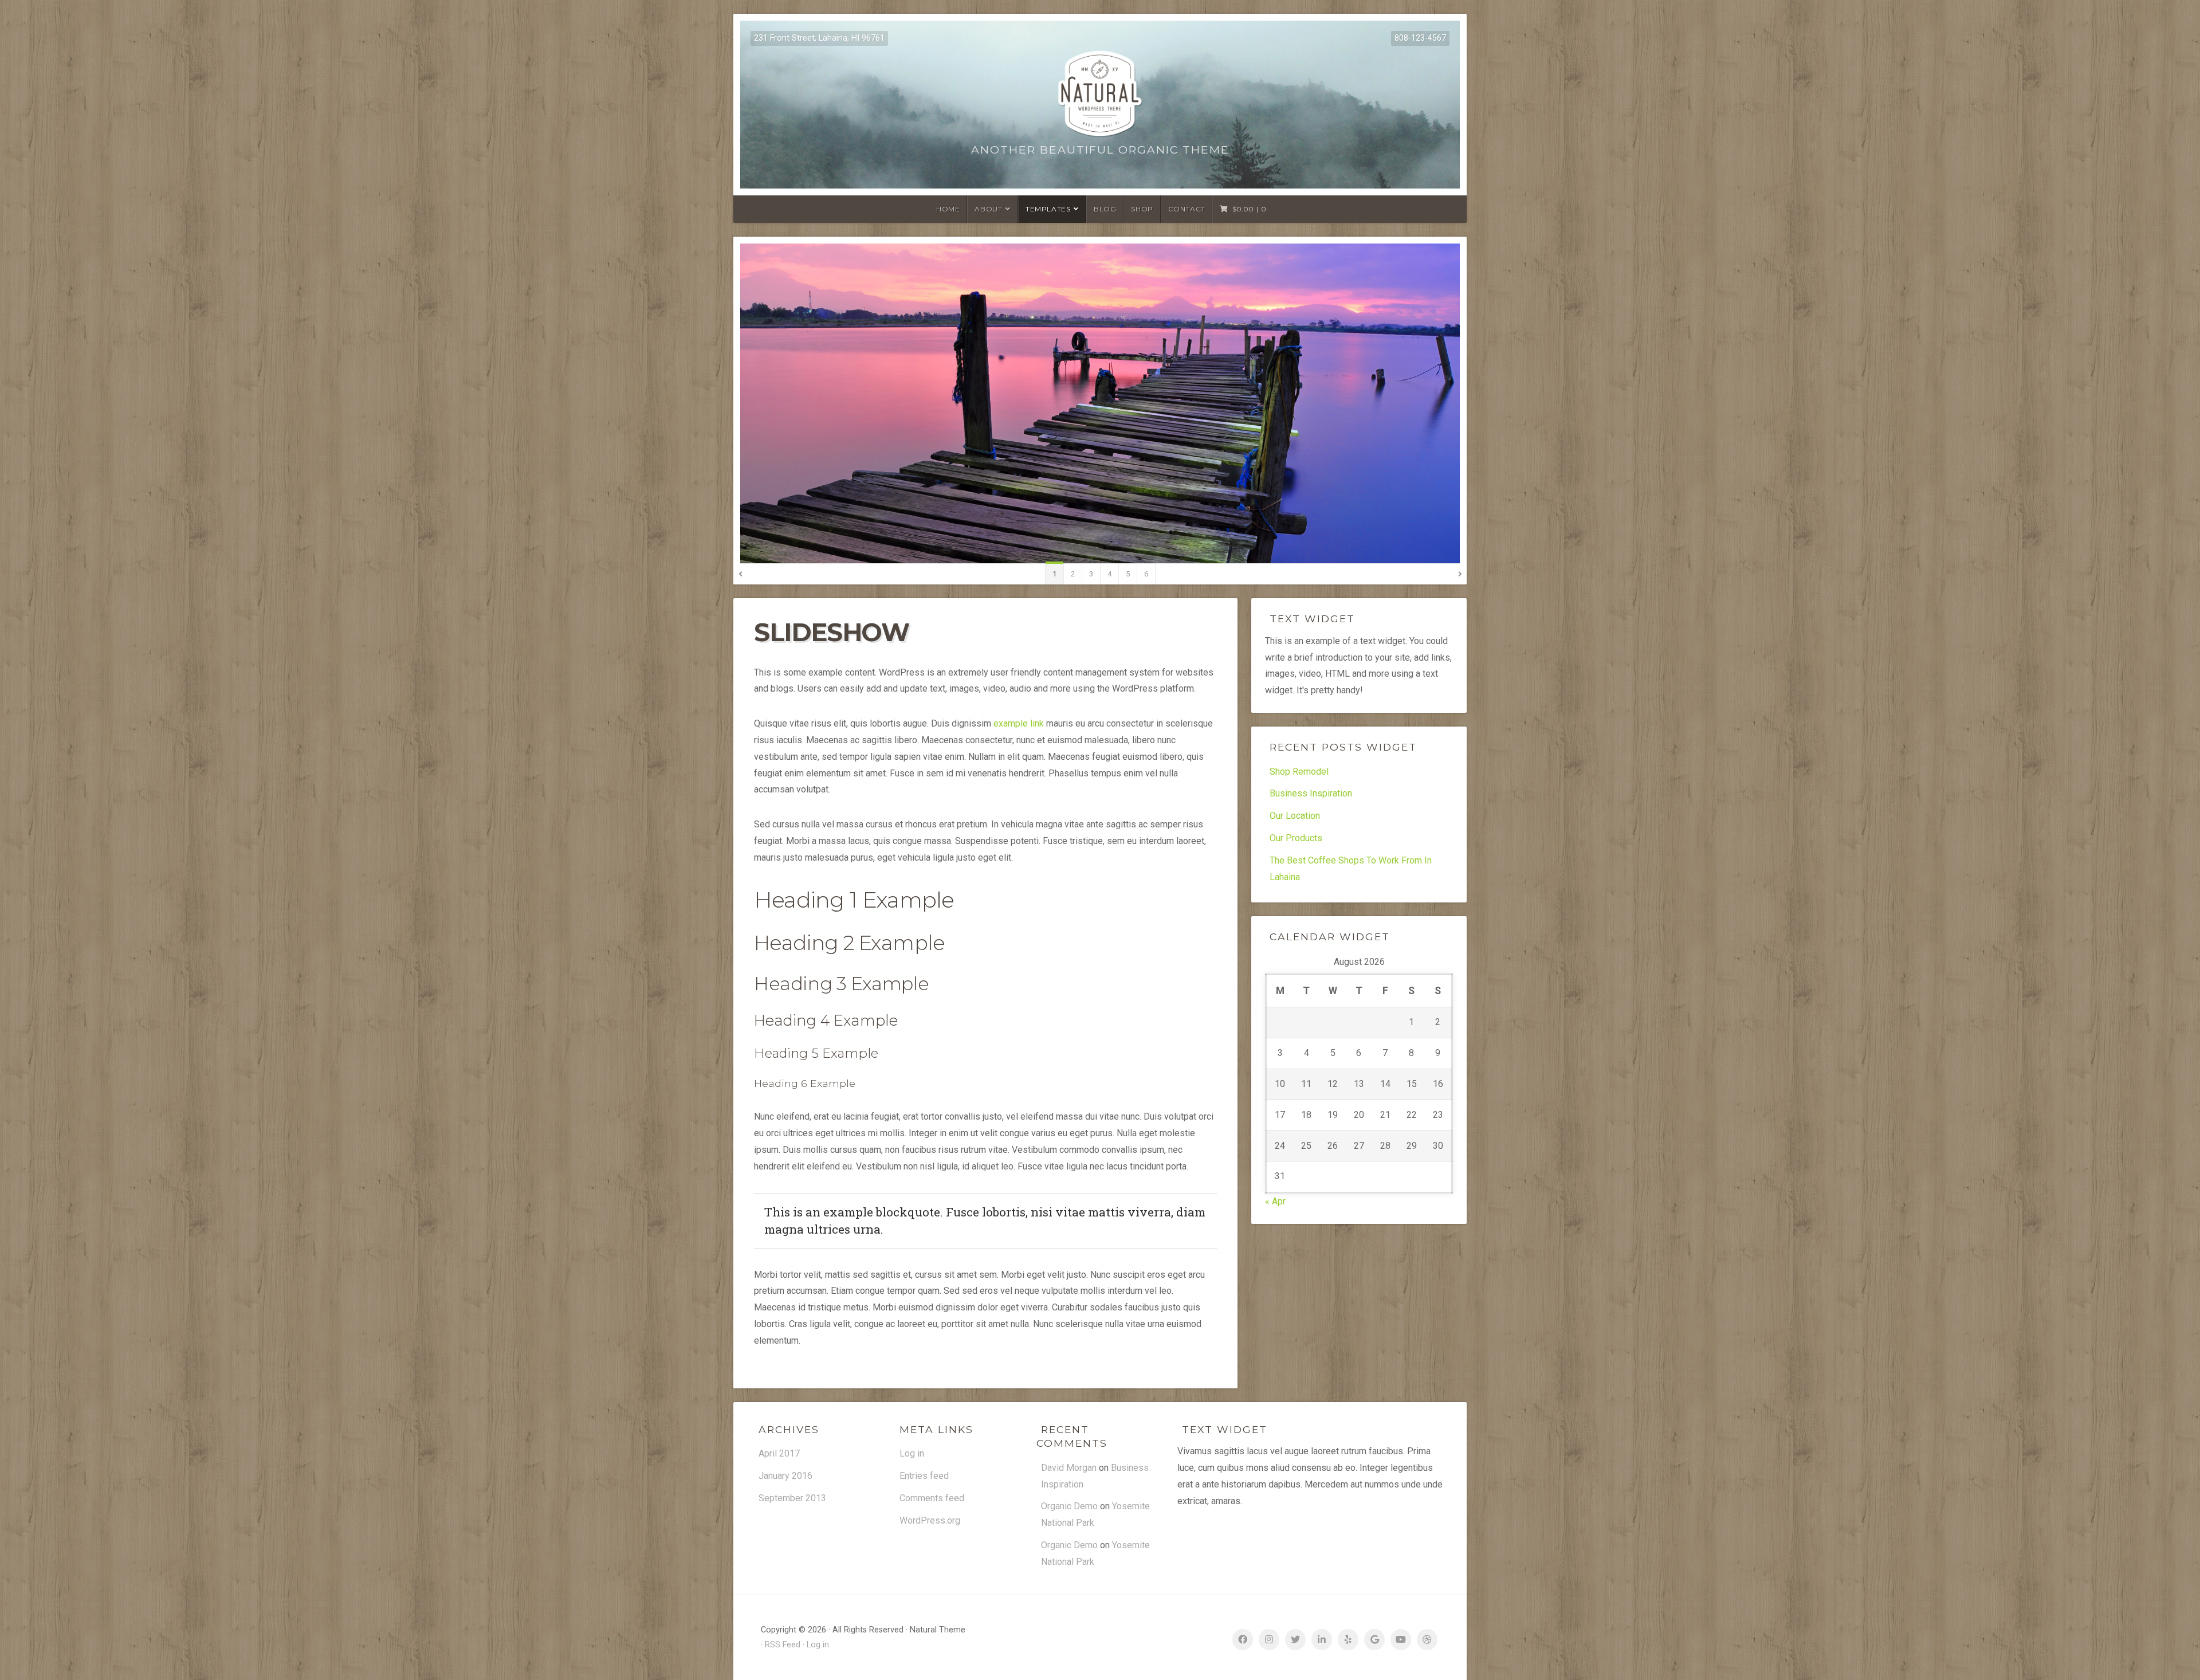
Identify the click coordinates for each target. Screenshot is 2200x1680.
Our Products (1296, 838)
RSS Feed (783, 1645)
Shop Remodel (1299, 772)
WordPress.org (930, 1520)
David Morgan (1069, 1468)
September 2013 (792, 1498)
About (988, 209)
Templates (1048, 209)
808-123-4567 (1420, 38)
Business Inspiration (1311, 793)
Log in (912, 1453)
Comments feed (932, 1498)
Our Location (1295, 816)
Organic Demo (1069, 1506)
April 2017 (779, 1453)
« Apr (1275, 1201)
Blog (1105, 209)
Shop (1142, 209)
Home (948, 209)
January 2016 (785, 1476)
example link (1019, 723)
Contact (1187, 209)
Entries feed (924, 1476)
